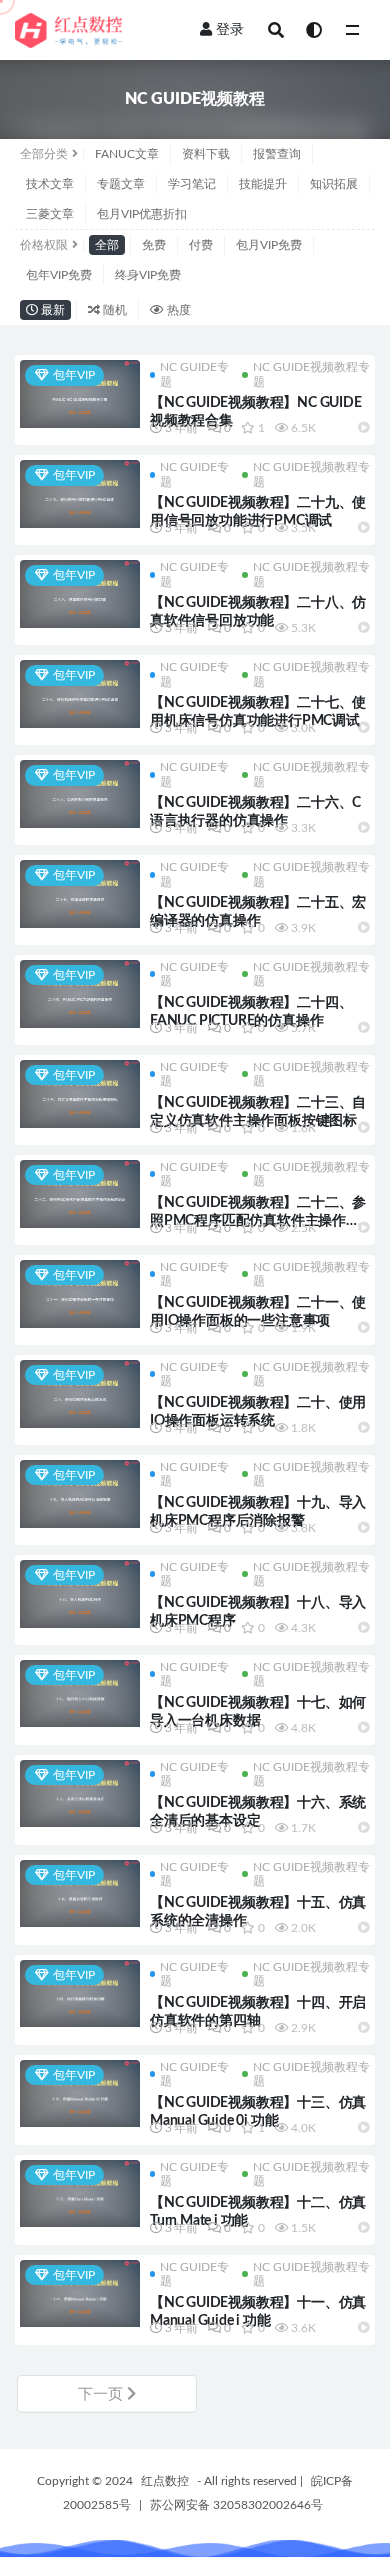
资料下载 (206, 154)
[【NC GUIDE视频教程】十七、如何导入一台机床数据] (80, 1694)
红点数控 (165, 2481)
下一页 (102, 2394)
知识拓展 (334, 184)
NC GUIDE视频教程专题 (311, 374)
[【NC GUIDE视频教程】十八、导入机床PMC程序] (80, 1594)
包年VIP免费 (59, 275)
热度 (177, 310)
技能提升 (263, 184)
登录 (230, 30)
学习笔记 (192, 184)
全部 (107, 245)
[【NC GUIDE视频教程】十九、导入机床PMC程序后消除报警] (80, 1494)
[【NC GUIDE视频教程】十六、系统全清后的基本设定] (80, 1794)
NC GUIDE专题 (194, 374)
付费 (201, 245)
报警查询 (277, 154)
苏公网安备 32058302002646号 (236, 2505)
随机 (113, 310)
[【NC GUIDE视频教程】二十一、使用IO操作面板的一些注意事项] (80, 1294)
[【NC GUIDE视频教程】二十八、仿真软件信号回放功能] (80, 594)
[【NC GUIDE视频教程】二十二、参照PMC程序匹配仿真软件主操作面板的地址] (80, 1194)
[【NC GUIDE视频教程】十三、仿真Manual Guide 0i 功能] (80, 2094)
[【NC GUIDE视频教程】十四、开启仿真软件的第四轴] (80, 1994)
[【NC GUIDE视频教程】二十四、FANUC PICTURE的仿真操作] (80, 994)
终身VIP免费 (148, 275)
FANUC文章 (127, 154)
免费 (154, 245)
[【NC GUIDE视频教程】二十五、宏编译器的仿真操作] (80, 894)
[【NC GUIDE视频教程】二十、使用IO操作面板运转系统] (80, 1394)
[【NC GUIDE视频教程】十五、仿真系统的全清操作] (80, 1894)
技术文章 (50, 184)
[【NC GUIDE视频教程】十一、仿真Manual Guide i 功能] (80, 2294)
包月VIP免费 (269, 245)
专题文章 (121, 184)
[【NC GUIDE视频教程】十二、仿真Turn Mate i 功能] (80, 2194)
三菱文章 (50, 214)
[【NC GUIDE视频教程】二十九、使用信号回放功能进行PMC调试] (80, 494)
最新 (51, 310)
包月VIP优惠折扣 (142, 214)
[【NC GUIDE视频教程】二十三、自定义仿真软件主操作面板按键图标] (80, 1094)
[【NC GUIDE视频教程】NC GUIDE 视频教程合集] (80, 394)
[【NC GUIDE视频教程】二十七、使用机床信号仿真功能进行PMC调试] (80, 694)
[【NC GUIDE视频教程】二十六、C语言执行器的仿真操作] (80, 794)
